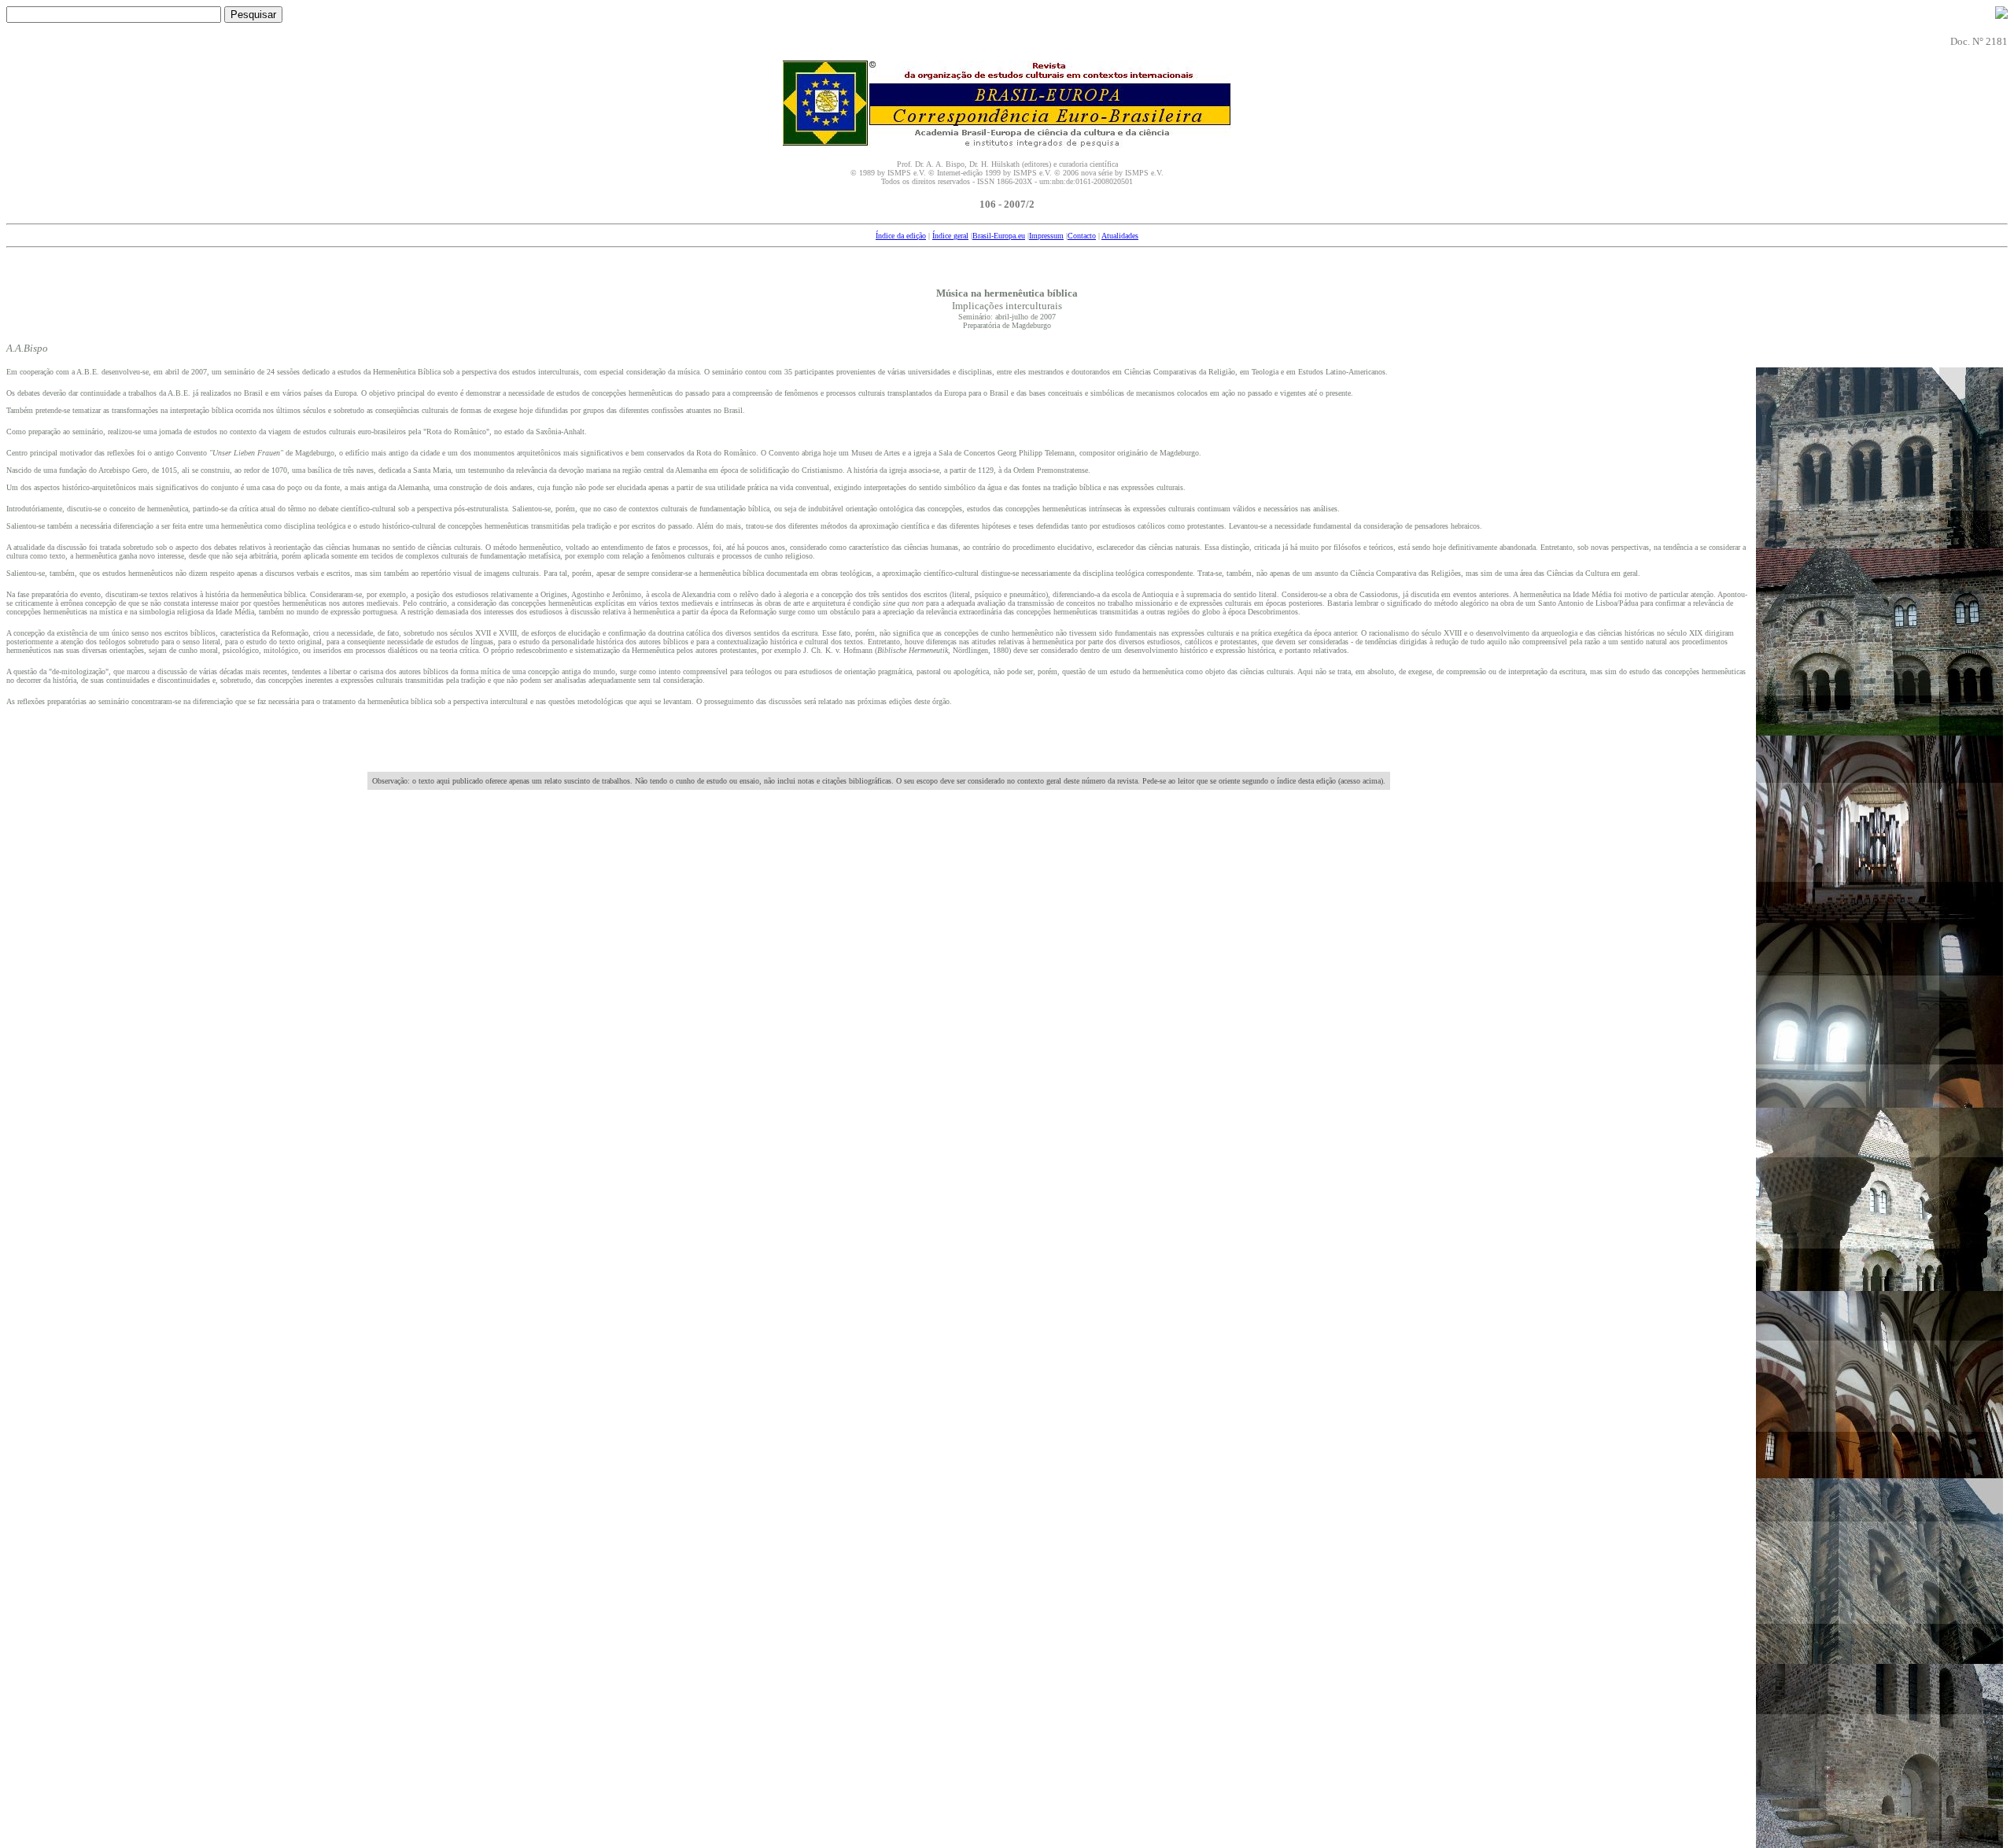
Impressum (1046, 236)
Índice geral (950, 236)
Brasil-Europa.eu (999, 236)
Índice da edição (901, 236)
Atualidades (1120, 236)
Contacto (1082, 236)
